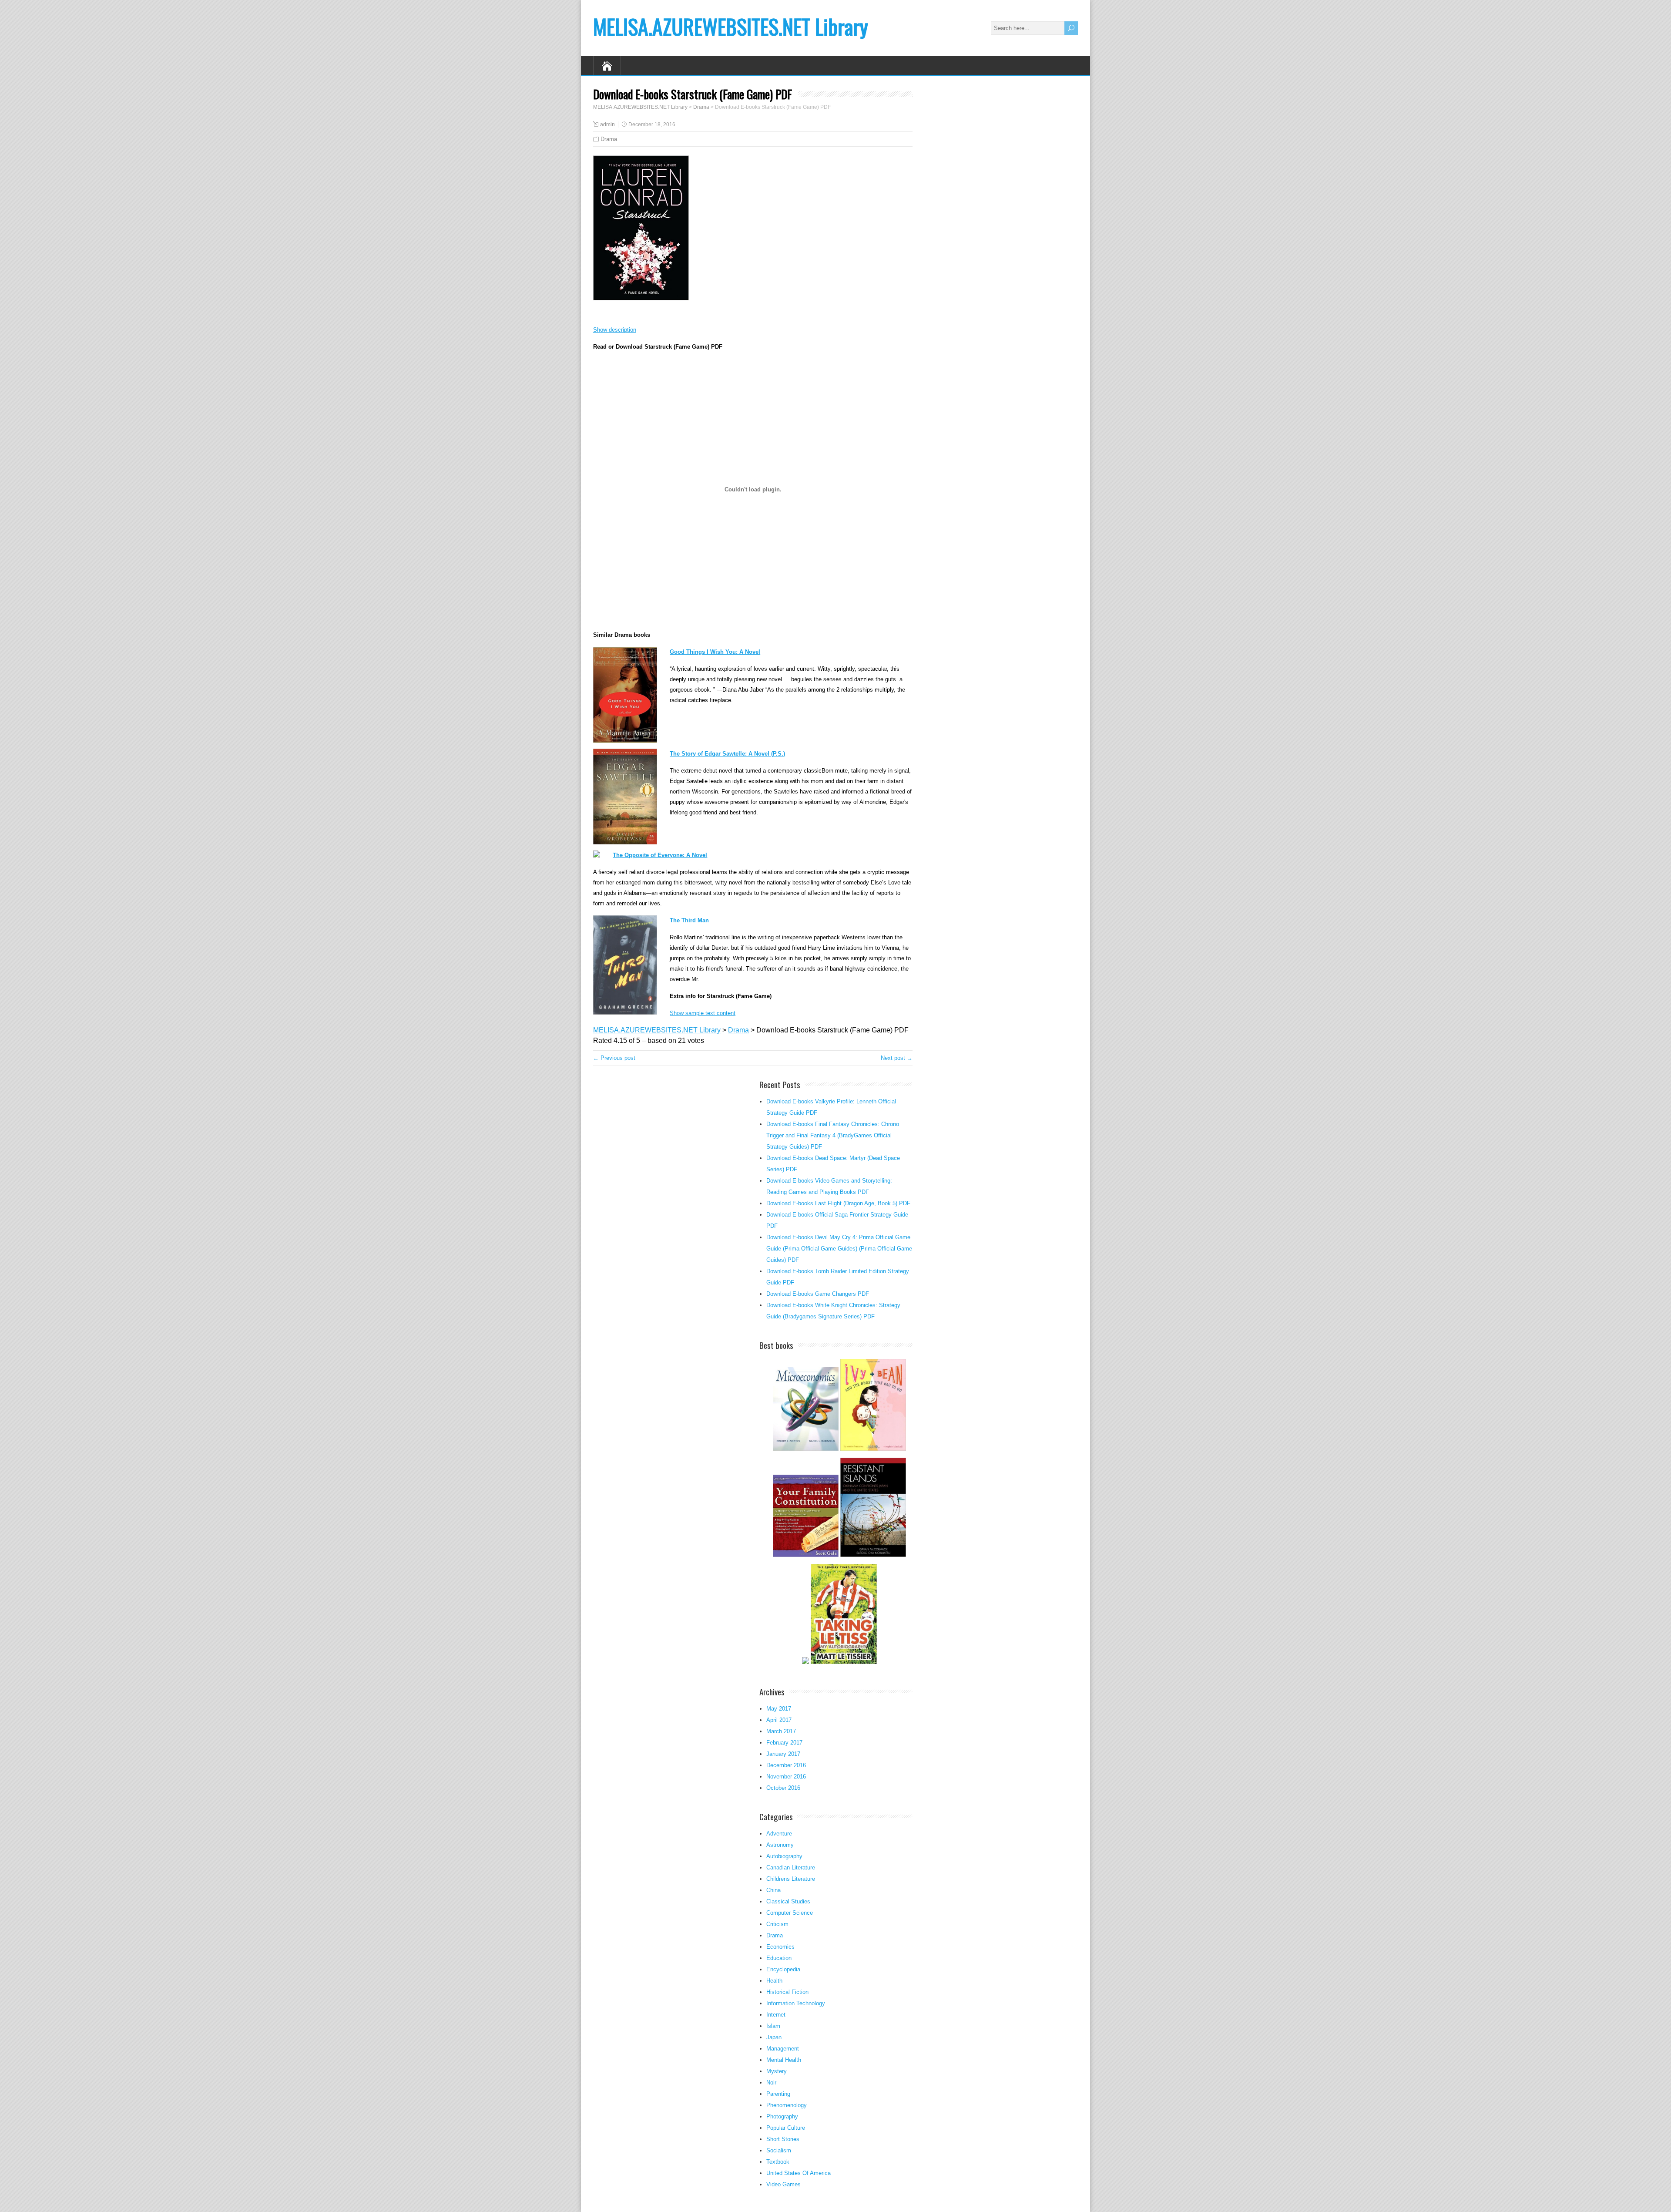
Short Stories (783, 2139)
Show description (615, 330)
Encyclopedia (783, 1969)
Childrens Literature (791, 1879)
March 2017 (781, 1731)
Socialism (779, 2150)
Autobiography (784, 1856)
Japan (774, 2037)
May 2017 (779, 1709)
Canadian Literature (791, 1867)
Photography (782, 2116)
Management (783, 2049)
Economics (780, 1947)
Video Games (783, 2184)
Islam (773, 2026)
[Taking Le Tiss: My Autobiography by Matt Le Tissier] (844, 1663)
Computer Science (790, 1913)
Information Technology (796, 2003)
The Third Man (689, 920)
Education (779, 1958)
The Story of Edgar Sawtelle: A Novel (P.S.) (727, 754)
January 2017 (783, 1754)
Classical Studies (788, 1901)
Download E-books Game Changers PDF (818, 1294)
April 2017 (779, 1720)
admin (607, 124)
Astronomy (780, 1845)
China (773, 1890)
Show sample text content (703, 1013)
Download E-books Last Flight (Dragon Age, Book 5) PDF (838, 1203)
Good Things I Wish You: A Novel (715, 652)
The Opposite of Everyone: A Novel (660, 855)
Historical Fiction (787, 1992)
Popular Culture (786, 2128)
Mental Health (784, 2060)
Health (774, 1981)
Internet (776, 2015)
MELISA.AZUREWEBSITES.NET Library (731, 26)
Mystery (777, 2071)
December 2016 (786, 1765)
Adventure (779, 1834)
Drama (609, 139)
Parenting (778, 2094)
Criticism (777, 1924)
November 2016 (786, 1777)
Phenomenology (787, 2105)
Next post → (897, 1058)
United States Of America (799, 2173)
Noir (771, 2083)
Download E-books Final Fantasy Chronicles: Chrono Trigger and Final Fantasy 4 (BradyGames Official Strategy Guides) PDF (833, 1135)
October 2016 (783, 1788)
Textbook (778, 2162)
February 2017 (784, 1743)
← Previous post (614, 1058)
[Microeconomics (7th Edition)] (806, 1450)
